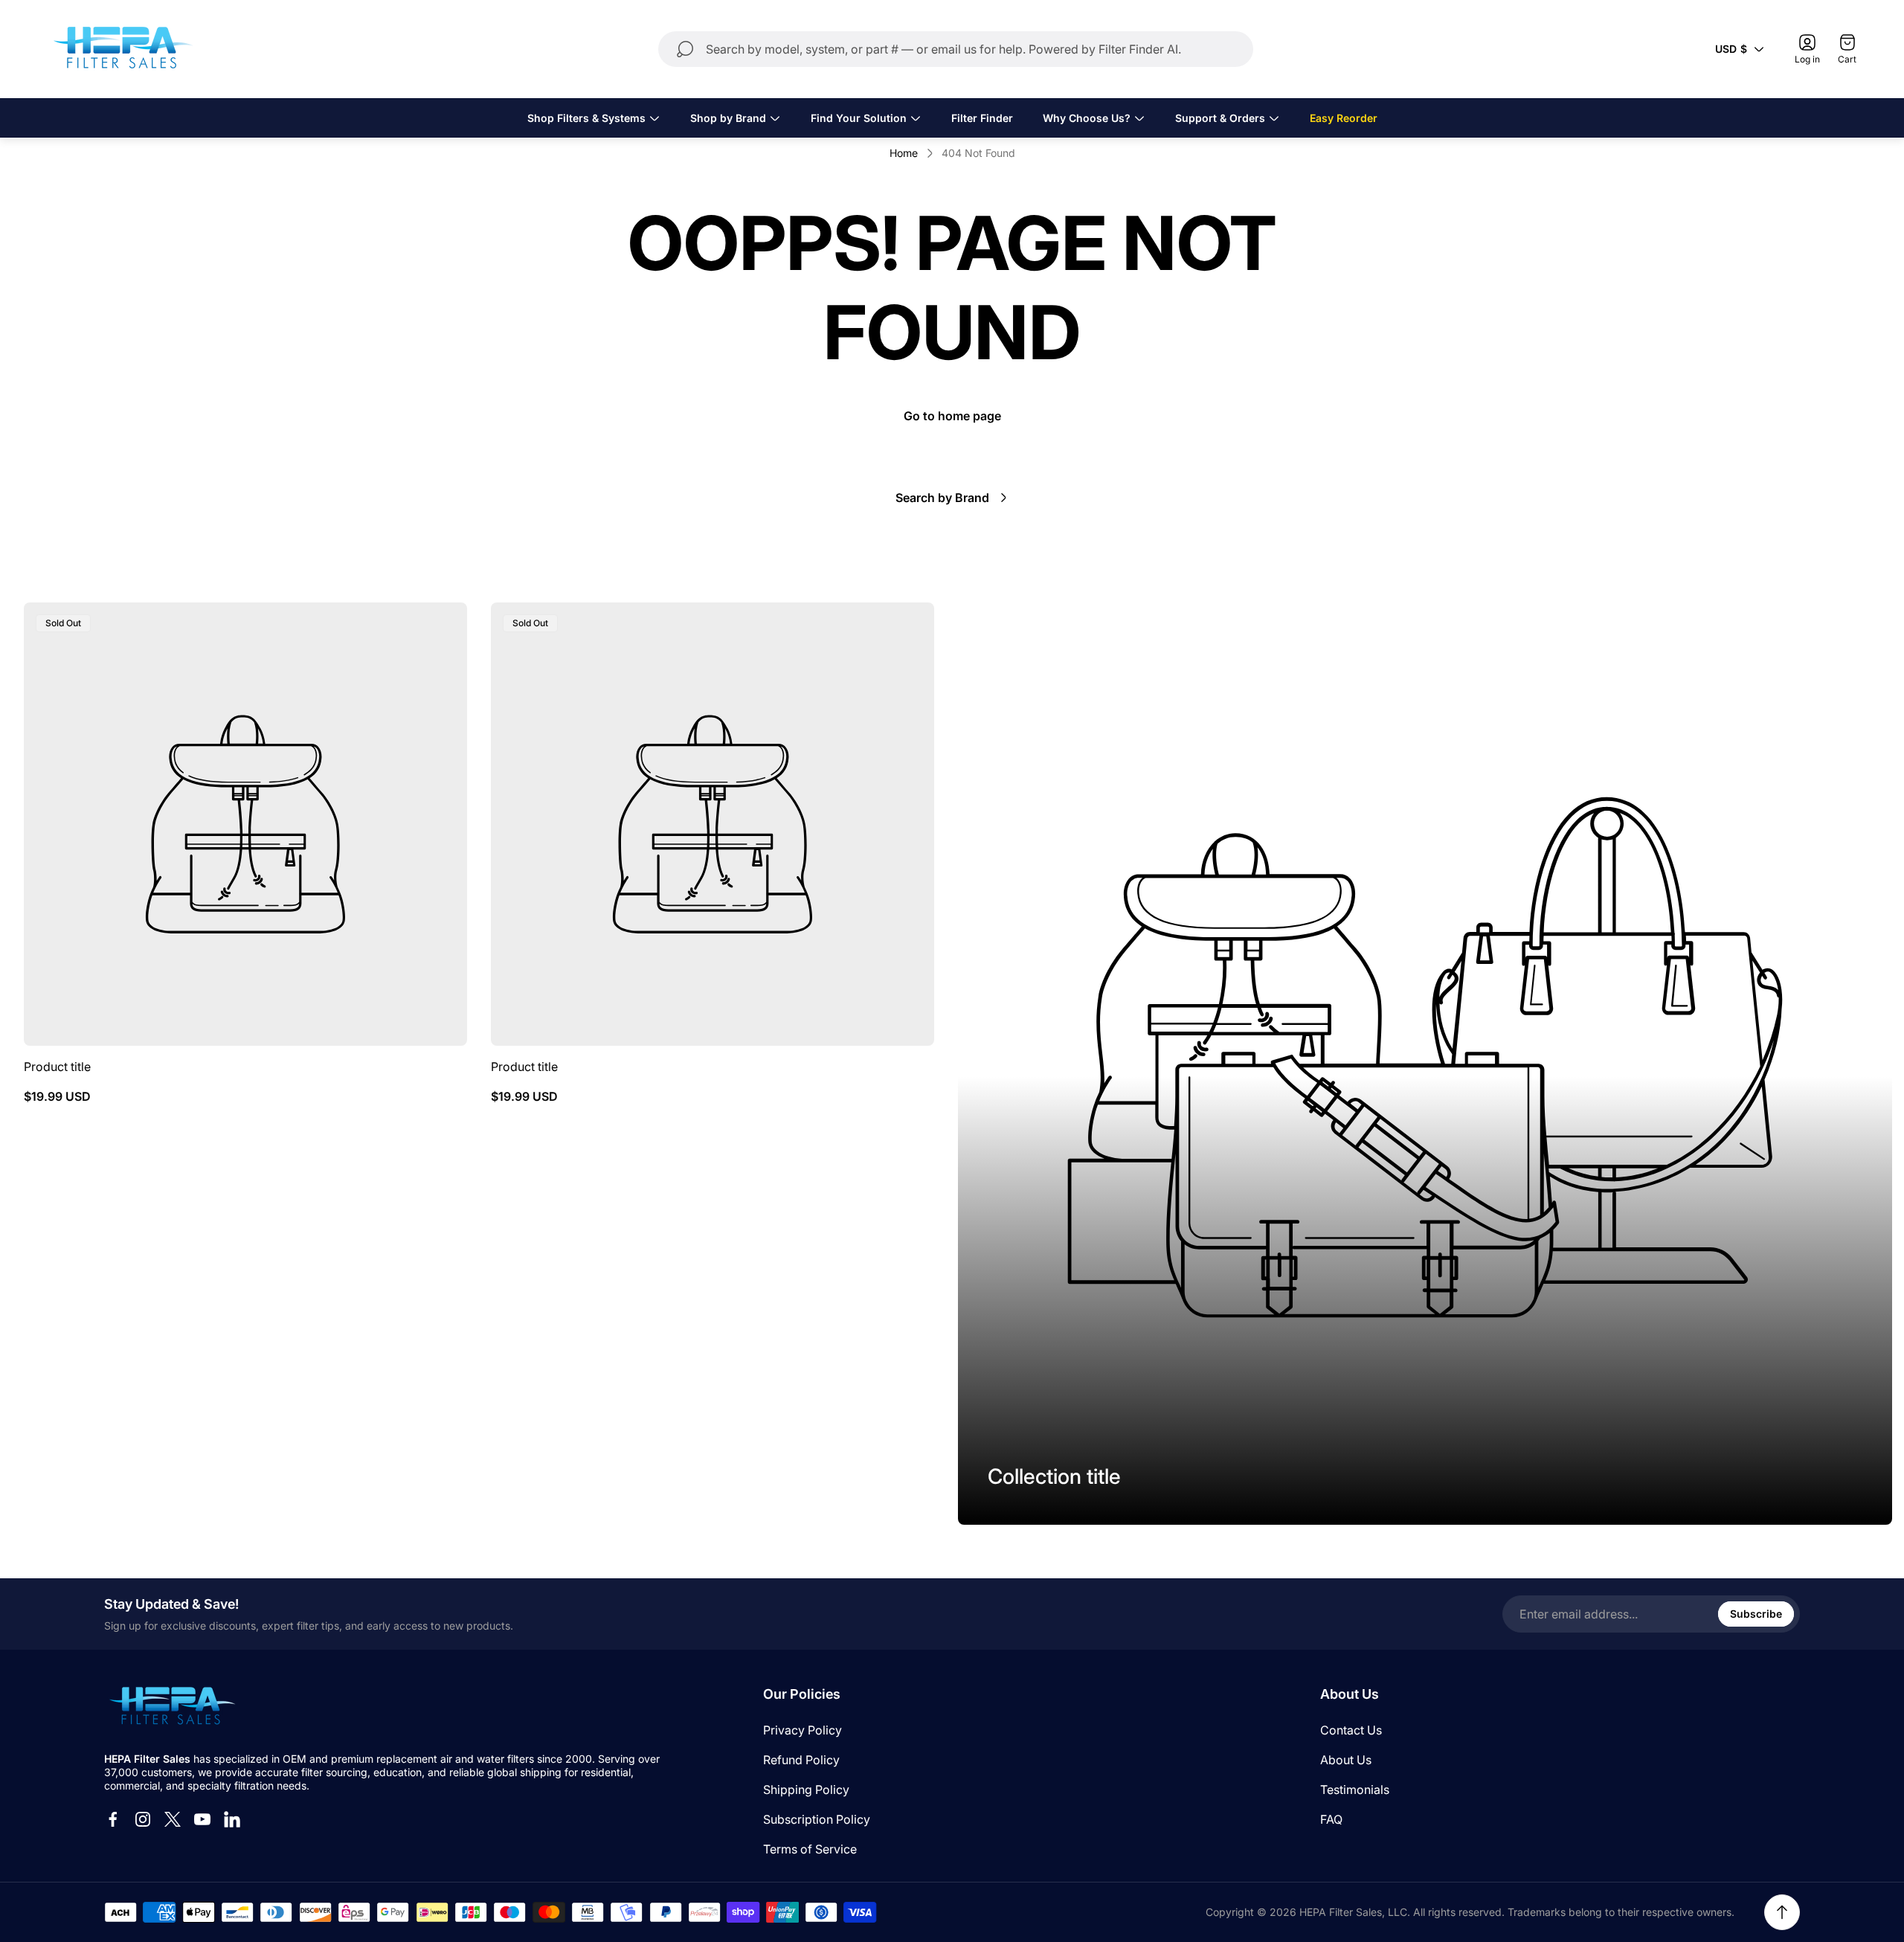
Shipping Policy (806, 1790)
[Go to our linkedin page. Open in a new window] (232, 1819)
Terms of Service (810, 1849)
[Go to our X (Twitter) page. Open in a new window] (173, 1819)
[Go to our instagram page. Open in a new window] (143, 1819)
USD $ (1731, 49)
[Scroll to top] (1782, 1912)
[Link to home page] (171, 1707)
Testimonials (1355, 1790)
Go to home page (952, 416)
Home (904, 153)
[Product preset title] (245, 824)
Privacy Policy (803, 1730)
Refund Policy (801, 1760)
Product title (57, 1067)
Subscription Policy (817, 1819)
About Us (1346, 1760)
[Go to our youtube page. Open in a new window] (202, 1819)
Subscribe (1756, 1614)
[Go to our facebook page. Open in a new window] (113, 1819)
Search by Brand (942, 498)
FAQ (1331, 1819)
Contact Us (1351, 1730)
